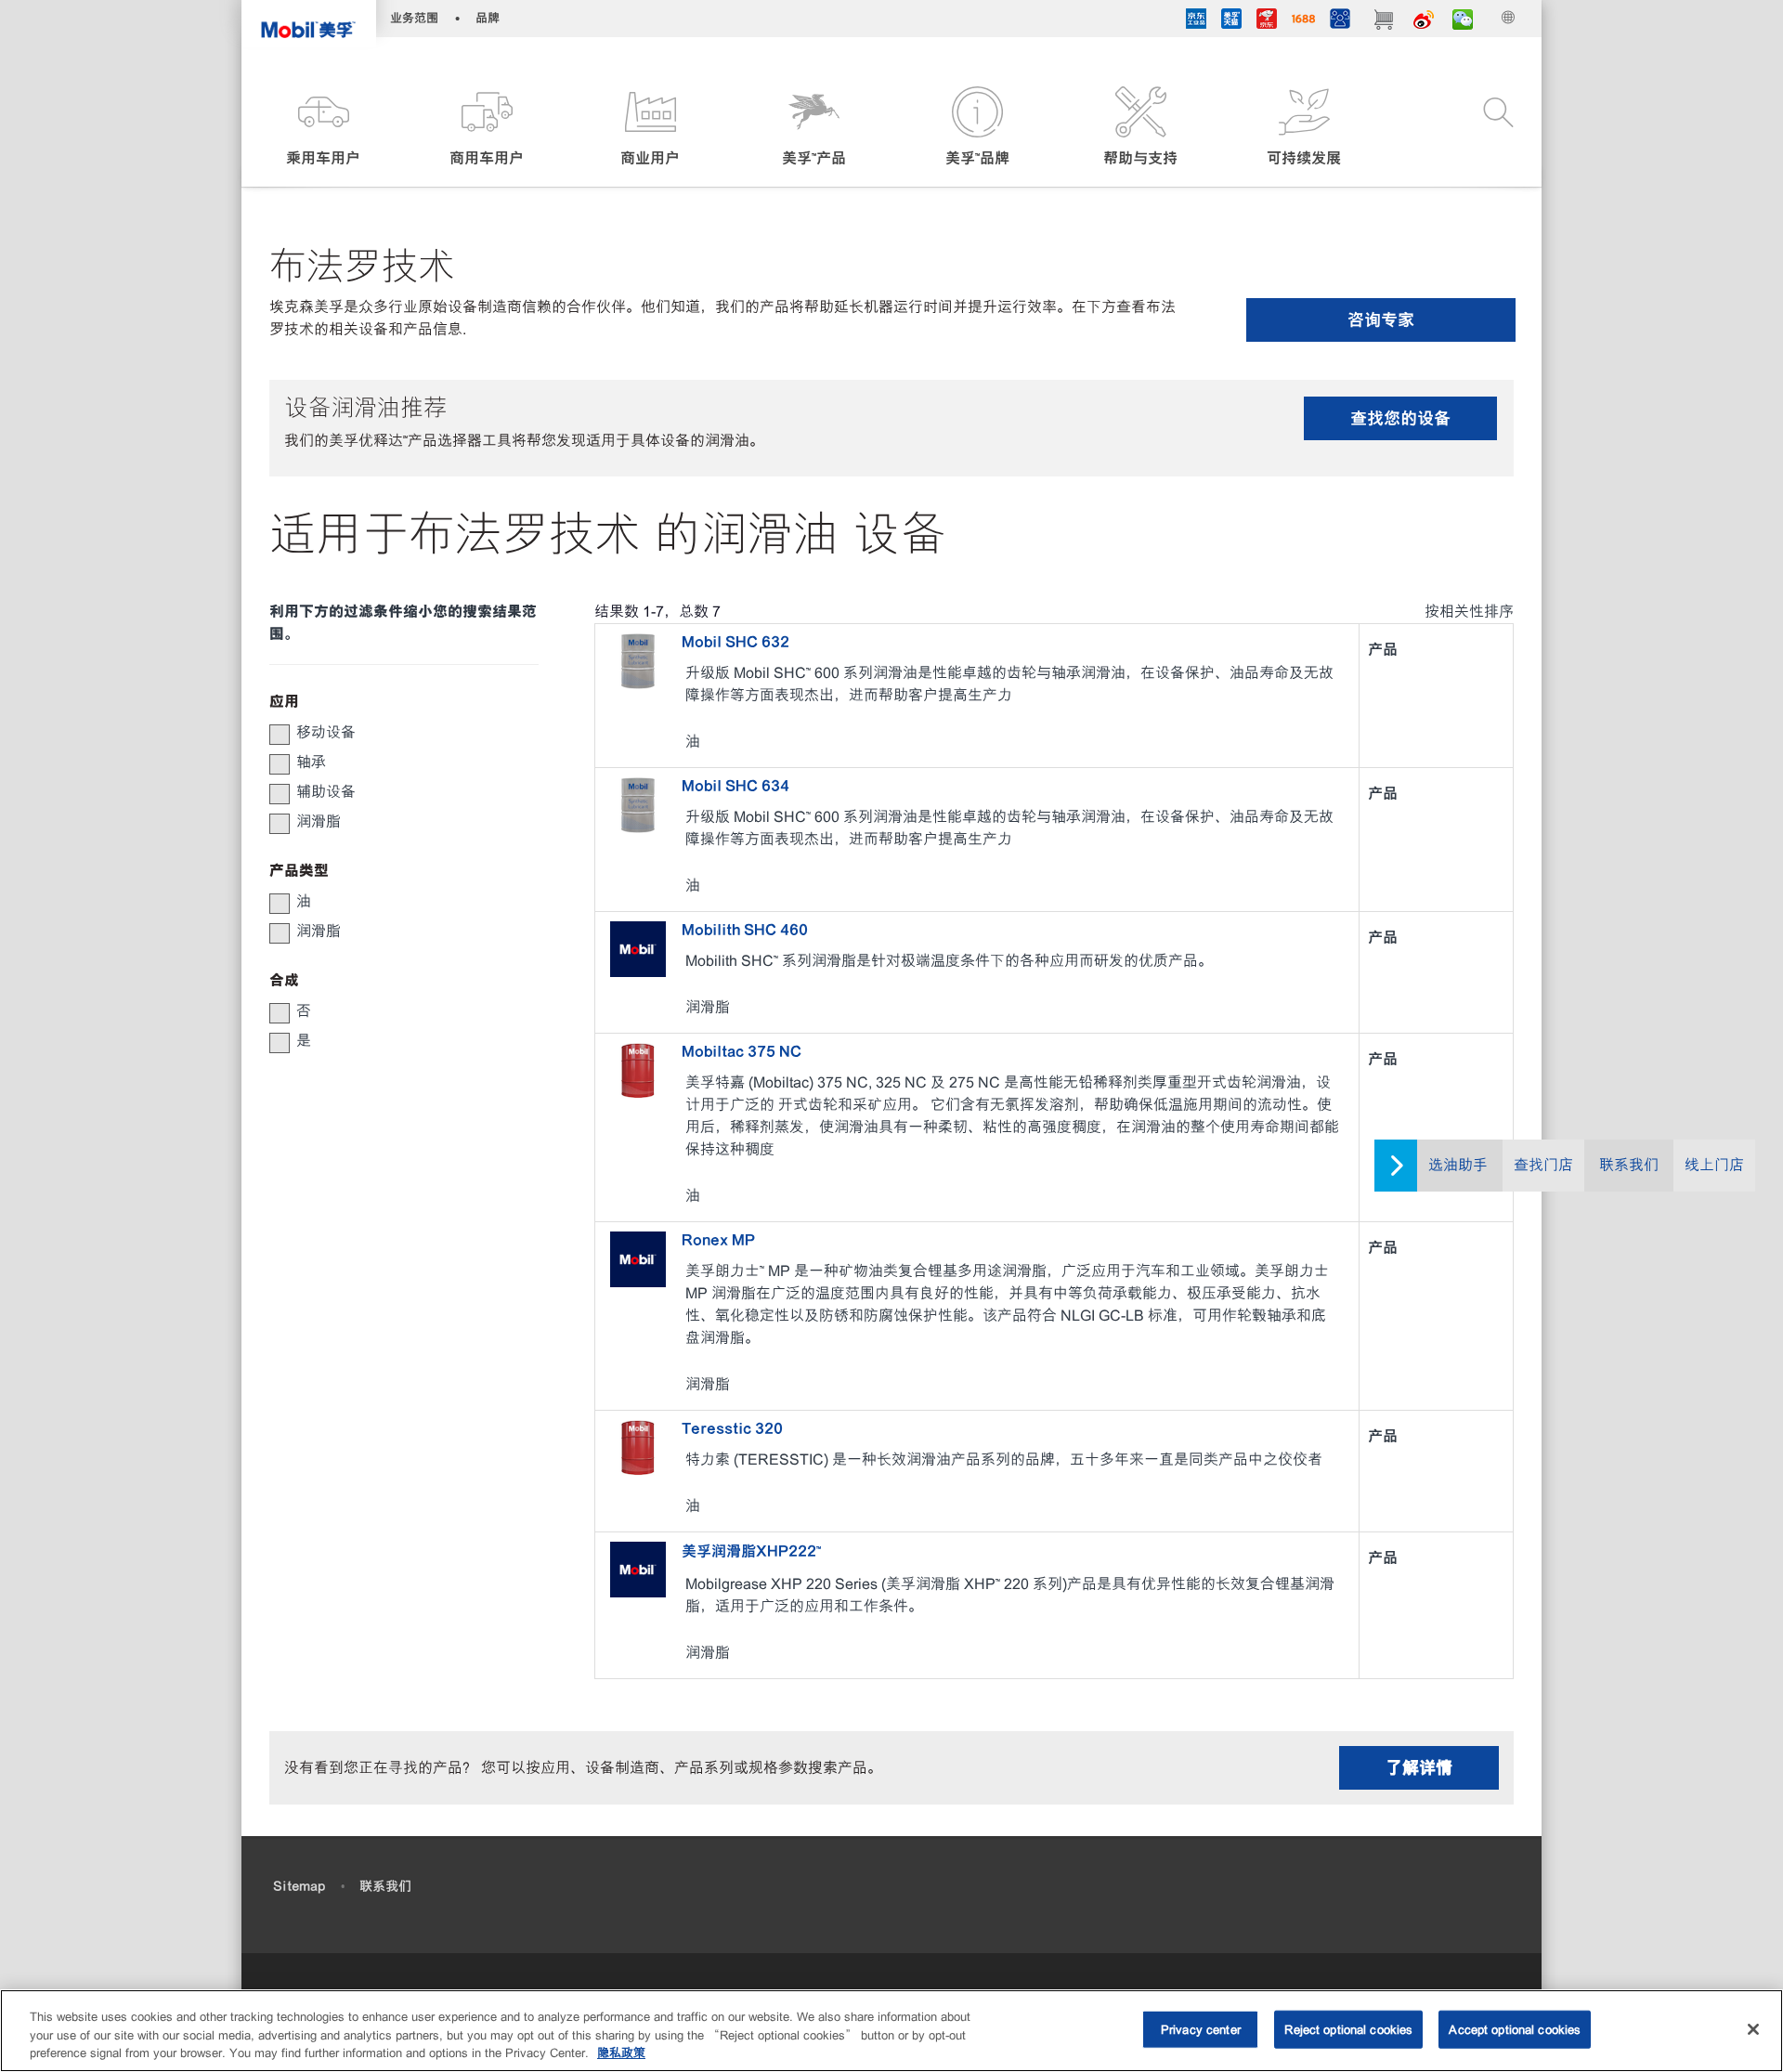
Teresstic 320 (732, 1428)
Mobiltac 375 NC (742, 1051)
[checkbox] (280, 735)
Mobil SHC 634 (735, 786)
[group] (395, 733)
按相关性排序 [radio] (1469, 612)
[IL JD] (1196, 21)
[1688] (1303, 21)
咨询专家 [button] (1381, 320)
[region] (891, 2031)
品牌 (488, 18)
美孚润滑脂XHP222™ (751, 1551)
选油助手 (1458, 1165)
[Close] (1753, 2029)
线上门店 (1714, 1165)
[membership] (1340, 21)
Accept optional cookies (1515, 2029)
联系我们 (1629, 1165)
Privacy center (1201, 2029)
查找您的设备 (1400, 418)
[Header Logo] (309, 24)
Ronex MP (718, 1240)
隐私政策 (621, 2053)
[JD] (1267, 21)
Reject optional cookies (1348, 2029)
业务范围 (414, 18)
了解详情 (1419, 1768)
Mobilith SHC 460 (745, 930)
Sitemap (299, 1886)
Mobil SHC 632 (735, 642)
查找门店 (1543, 1165)
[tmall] (1231, 21)
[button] (323, 128)
